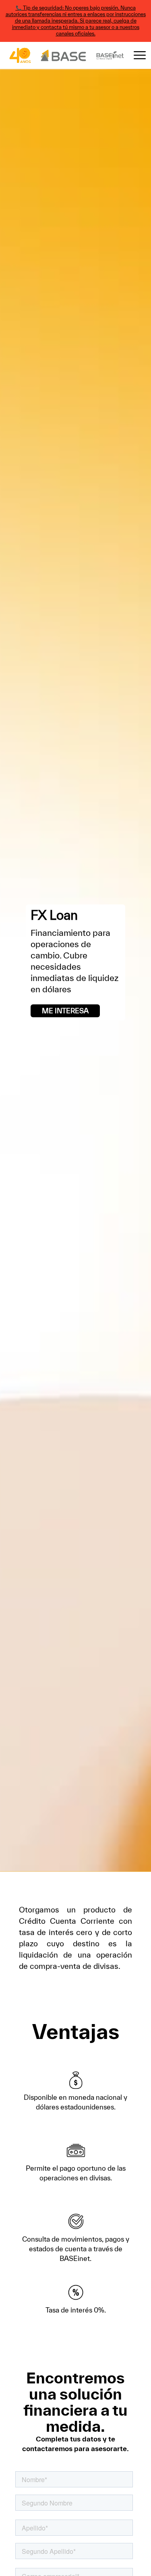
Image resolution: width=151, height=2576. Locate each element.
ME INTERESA (65, 1011)
